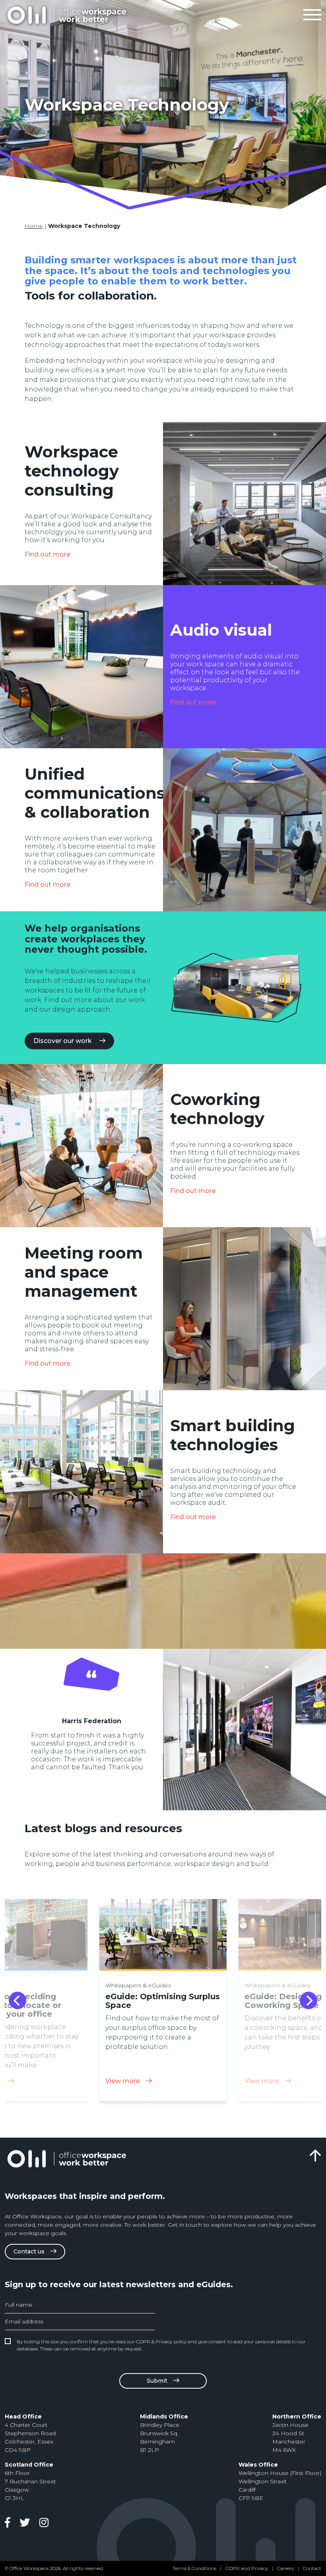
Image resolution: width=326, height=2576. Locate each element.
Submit (157, 2381)
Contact (312, 2568)
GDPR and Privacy (247, 2568)
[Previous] (17, 2000)
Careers (285, 2568)
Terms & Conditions (194, 2568)
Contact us (29, 2251)
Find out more (48, 554)
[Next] (309, 2000)
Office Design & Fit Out (66, 15)
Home (34, 226)
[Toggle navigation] (312, 15)
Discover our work (63, 1041)
